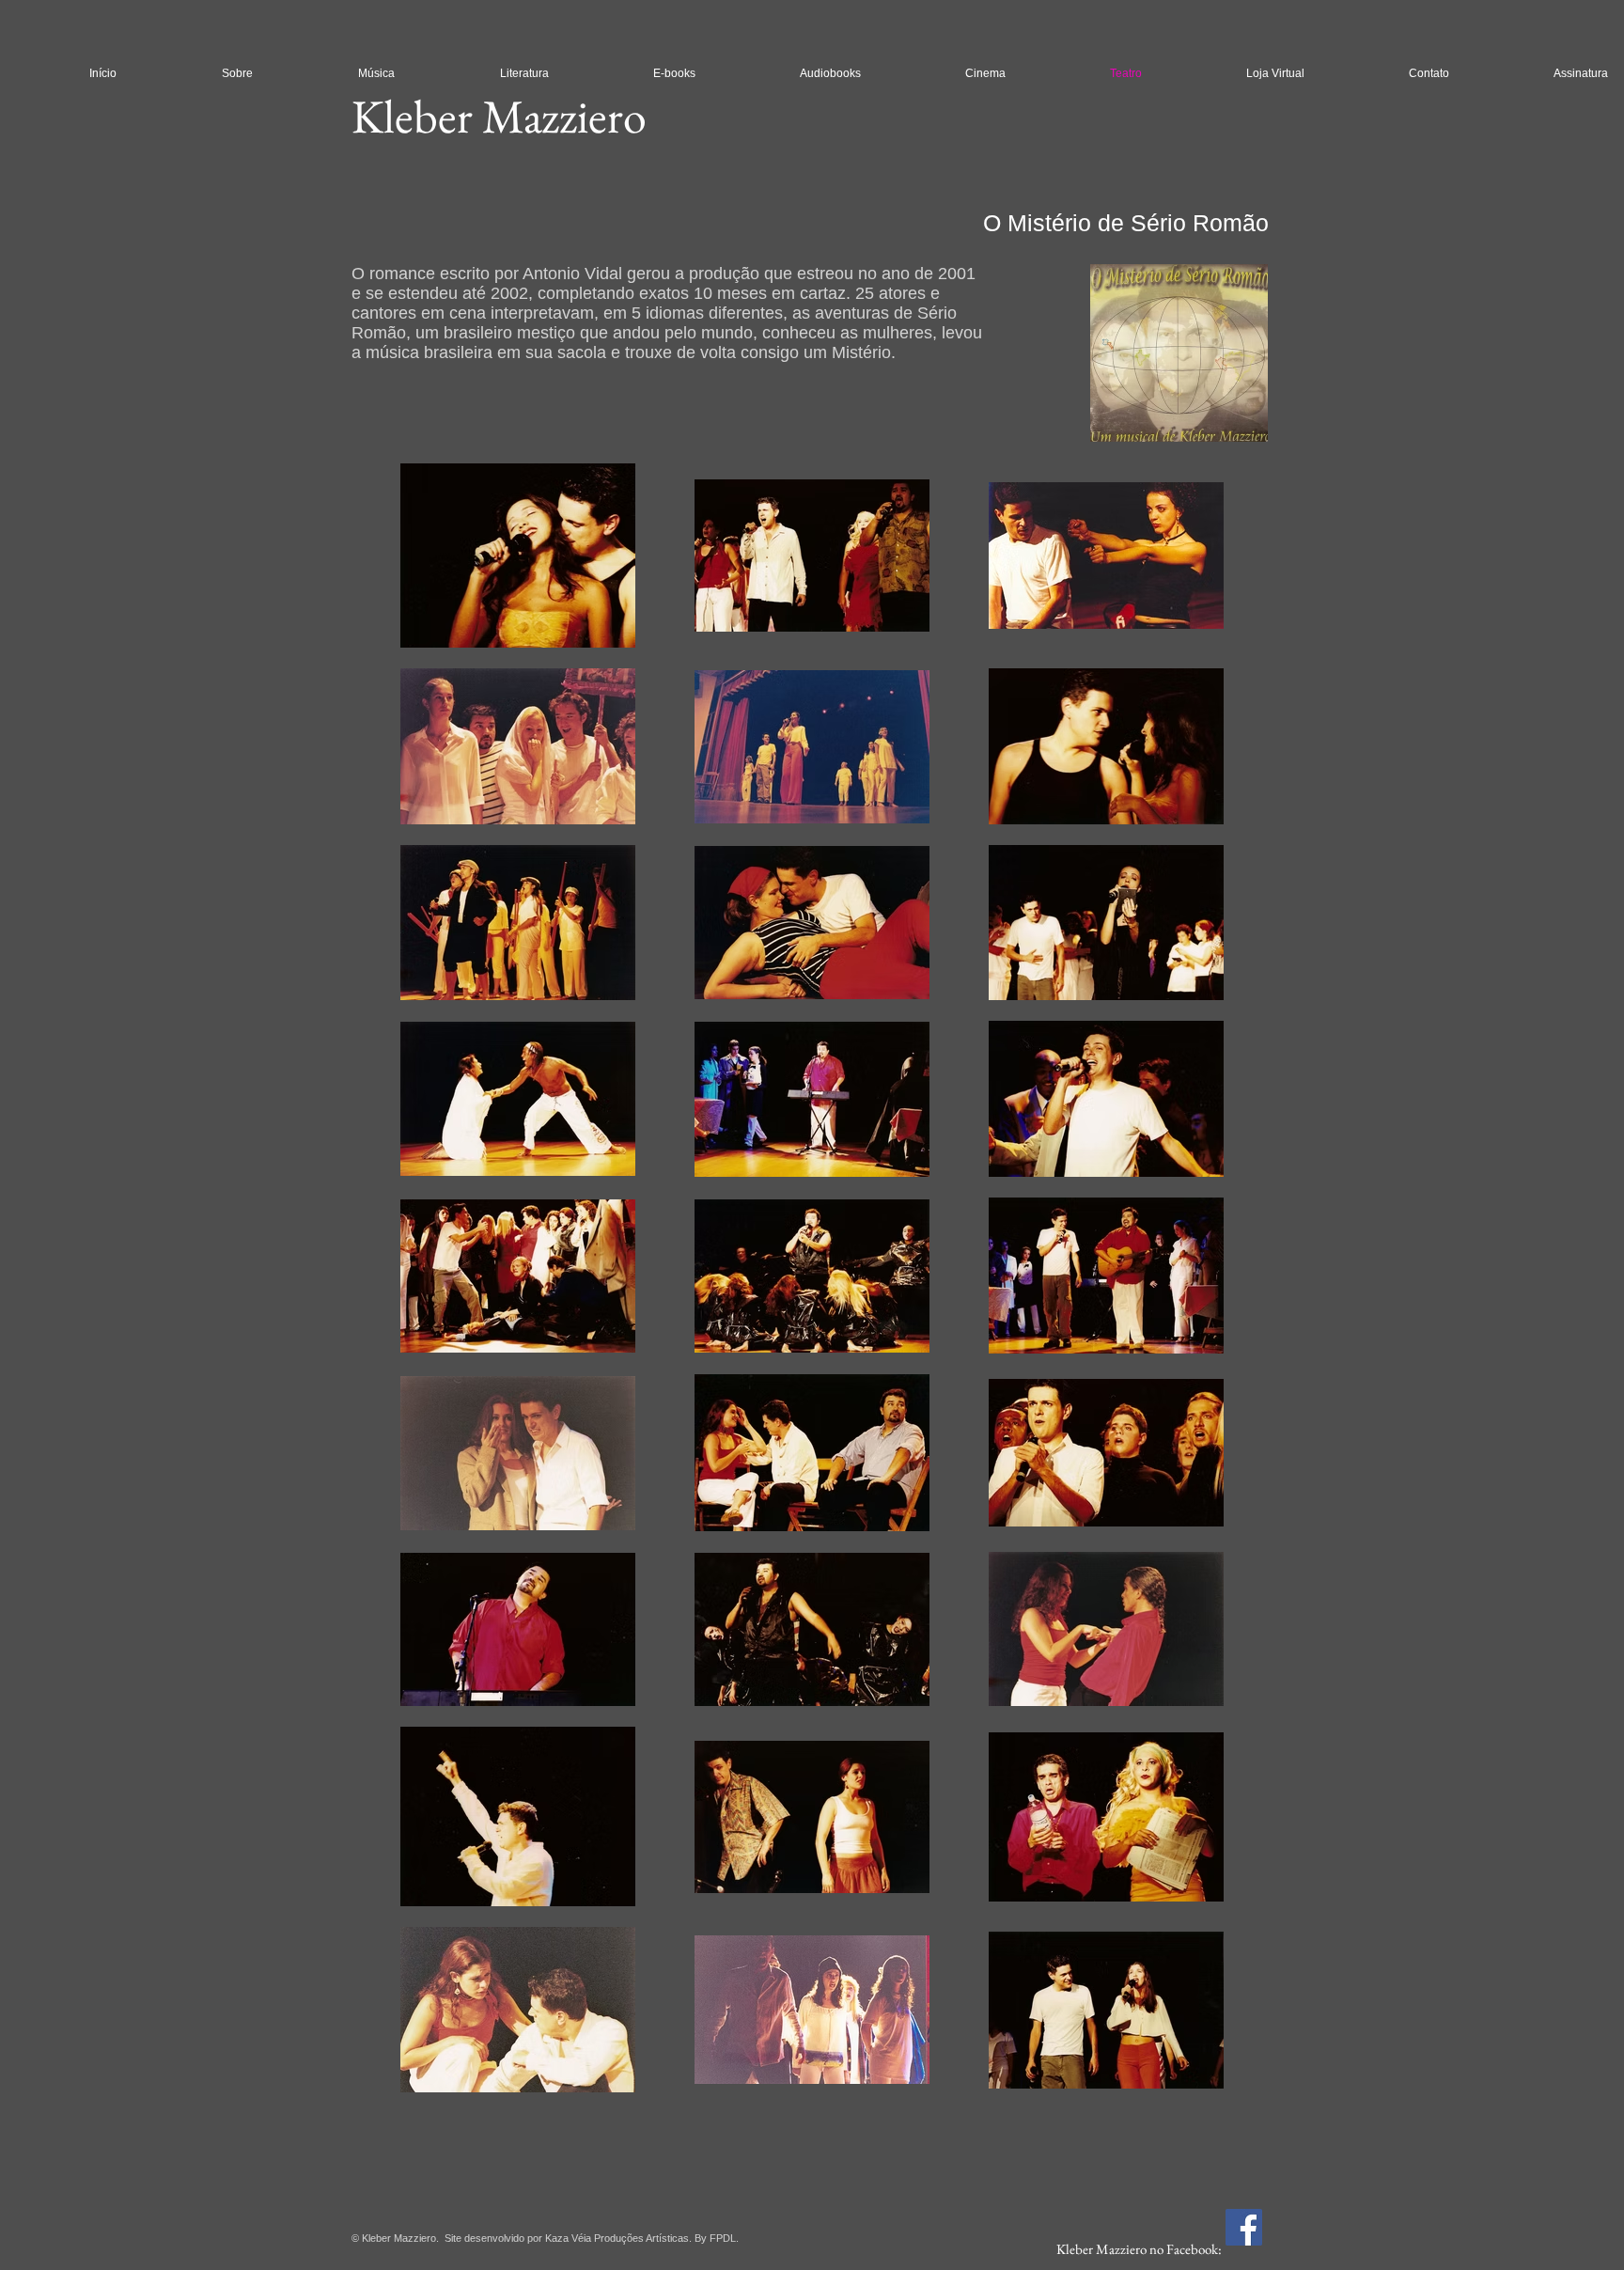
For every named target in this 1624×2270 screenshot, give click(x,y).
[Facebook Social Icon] (1244, 2227)
